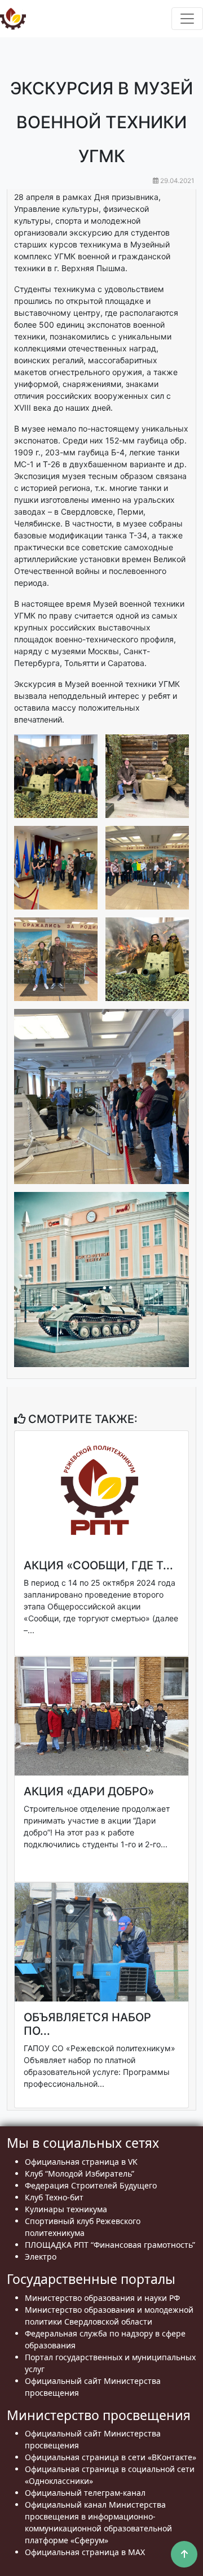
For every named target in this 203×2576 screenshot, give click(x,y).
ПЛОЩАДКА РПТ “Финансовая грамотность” (110, 2245)
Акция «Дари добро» (89, 1791)
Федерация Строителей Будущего (91, 2185)
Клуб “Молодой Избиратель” (80, 2173)
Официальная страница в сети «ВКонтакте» (111, 2457)
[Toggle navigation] (187, 19)
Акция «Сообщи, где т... (98, 1565)
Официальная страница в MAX (85, 2552)
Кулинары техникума (66, 2209)
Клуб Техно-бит (54, 2197)
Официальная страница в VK (81, 2162)
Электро (41, 2257)
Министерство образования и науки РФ (102, 2298)
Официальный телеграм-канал (85, 2493)
